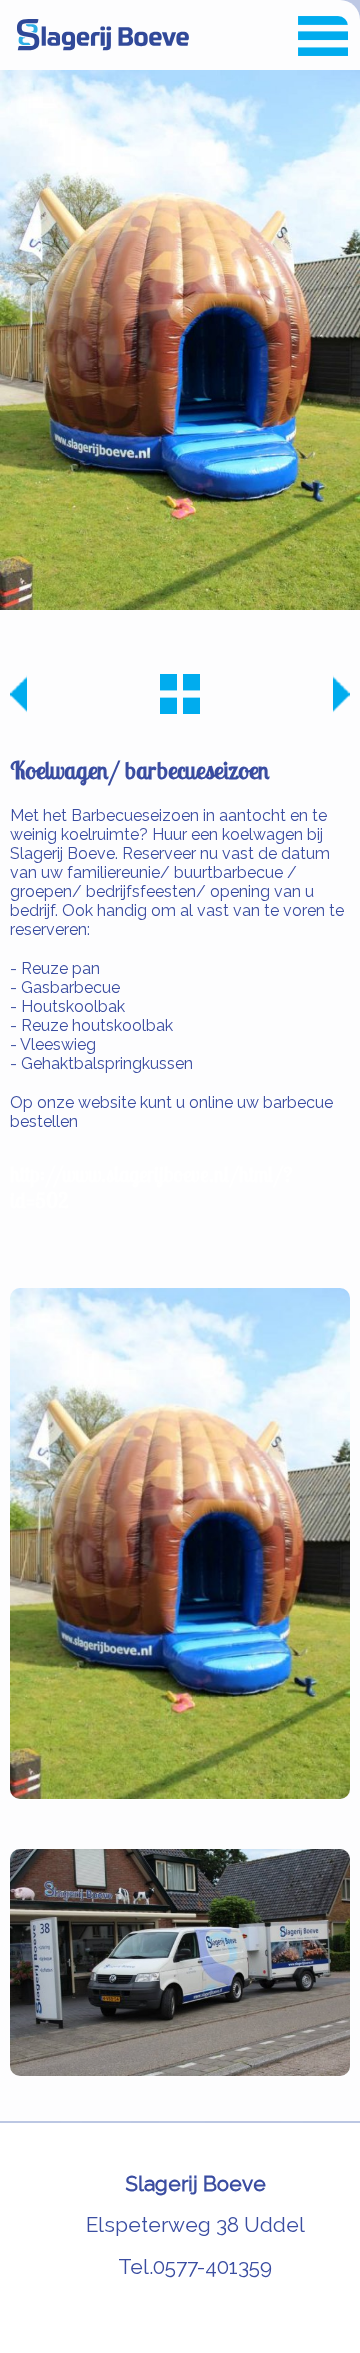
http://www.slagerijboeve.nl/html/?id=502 (151, 1187)
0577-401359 (212, 2266)
